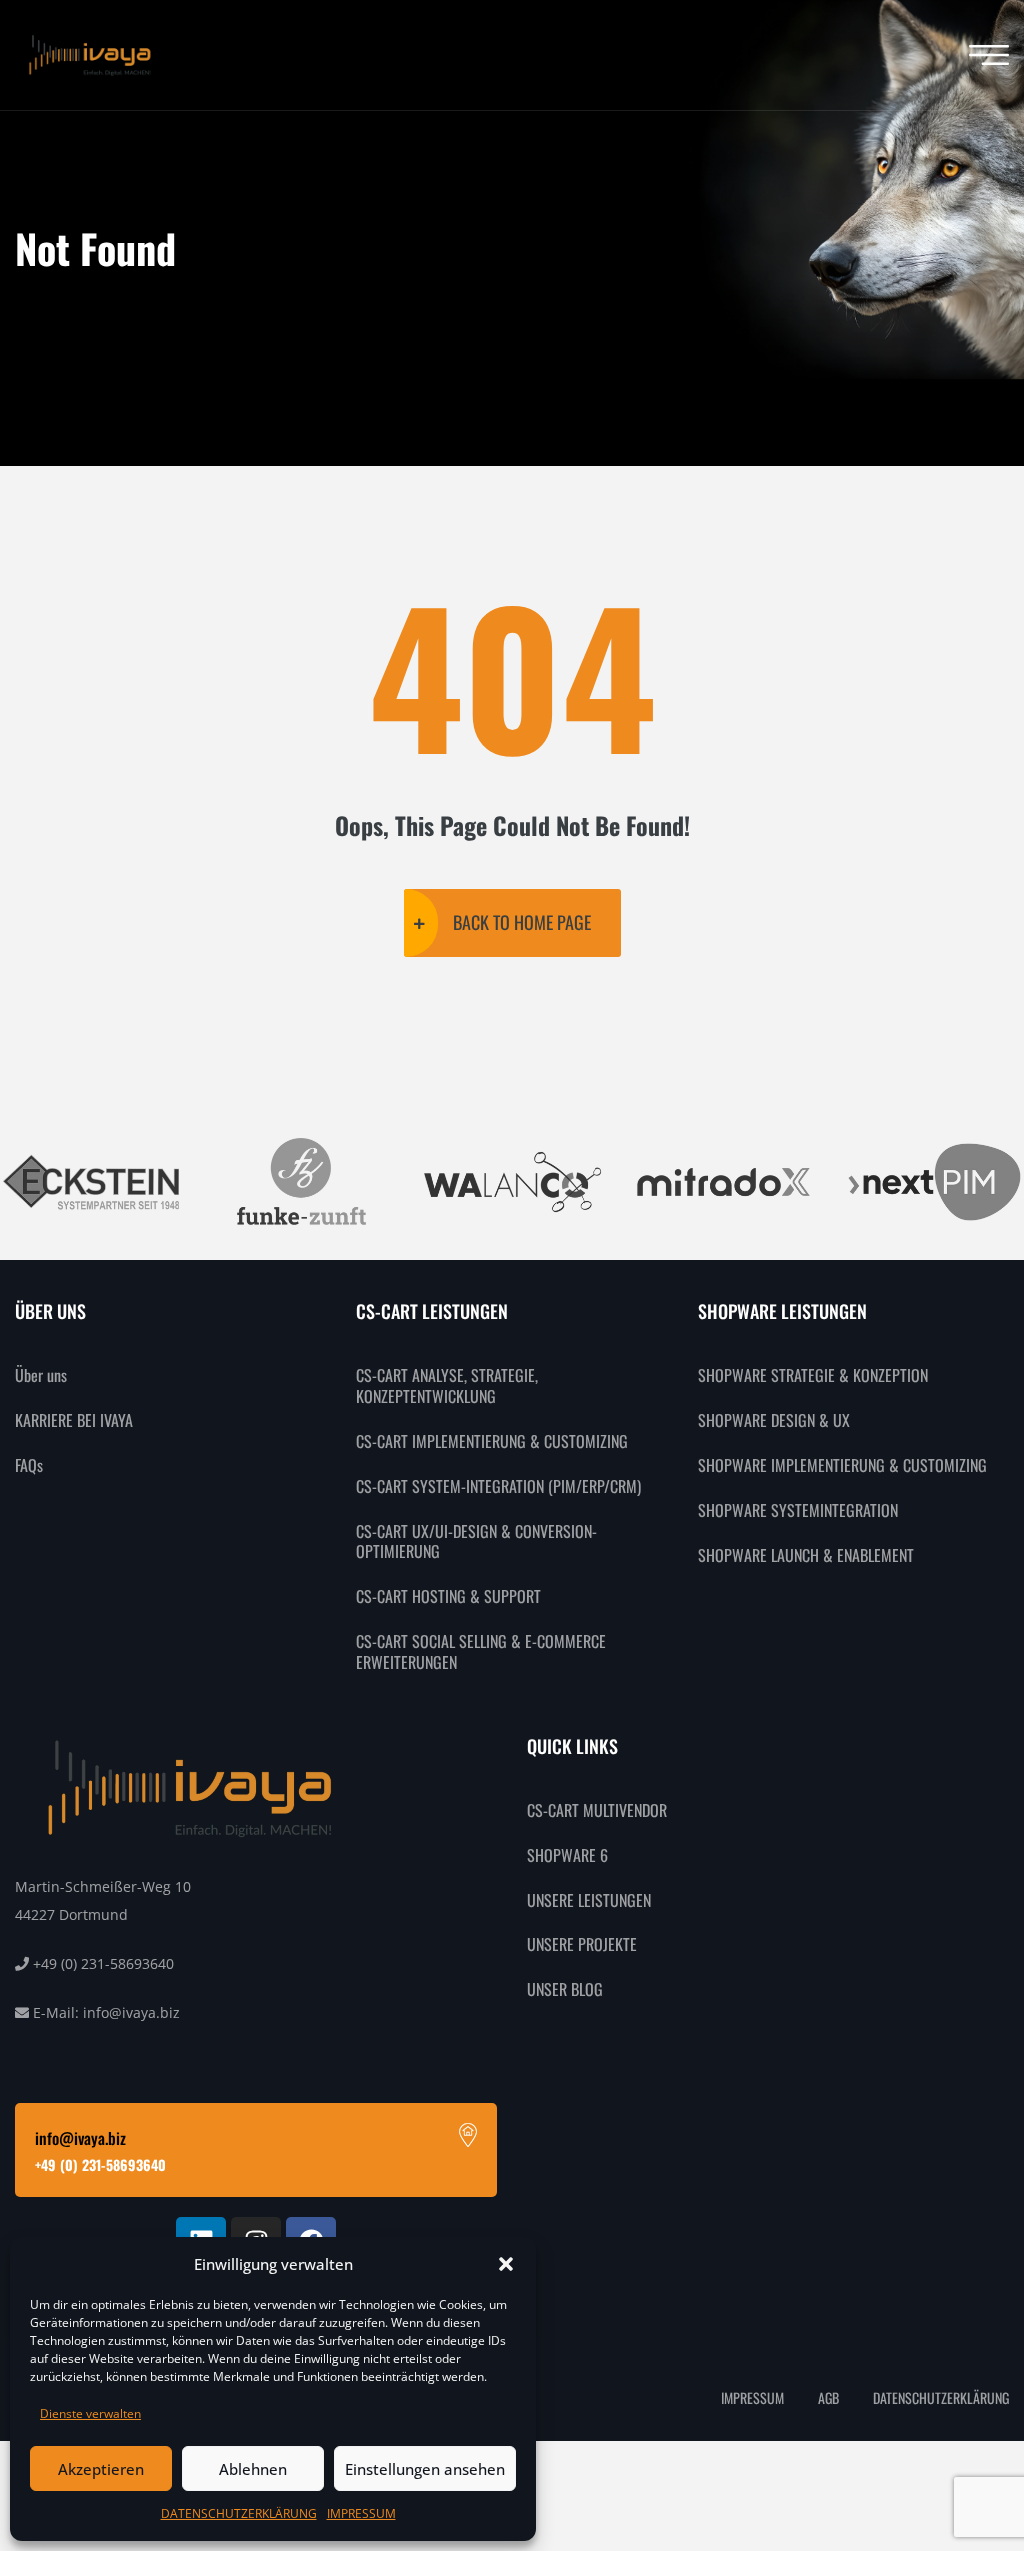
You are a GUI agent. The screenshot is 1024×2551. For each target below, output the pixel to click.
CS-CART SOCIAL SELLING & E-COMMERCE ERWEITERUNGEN (481, 1651)
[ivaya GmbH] (90, 55)
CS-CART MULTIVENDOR (597, 1810)
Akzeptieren (101, 2469)
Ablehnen (253, 2469)
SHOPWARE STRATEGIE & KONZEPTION (813, 1375)
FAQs (29, 1465)
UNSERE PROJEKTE (582, 1944)
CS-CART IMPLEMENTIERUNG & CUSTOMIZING (492, 1441)
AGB (828, 2397)
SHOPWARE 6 (567, 1855)
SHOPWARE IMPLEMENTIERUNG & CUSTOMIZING (842, 1465)
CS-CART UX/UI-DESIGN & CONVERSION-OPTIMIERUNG (476, 1541)
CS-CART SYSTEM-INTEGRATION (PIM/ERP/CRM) (498, 1486)
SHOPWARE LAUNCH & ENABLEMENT (806, 1555)
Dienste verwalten (90, 2413)
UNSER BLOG (565, 1989)
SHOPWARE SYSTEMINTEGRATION (798, 1510)
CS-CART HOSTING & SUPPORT (448, 1596)
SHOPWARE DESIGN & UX (774, 1420)
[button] (506, 2264)
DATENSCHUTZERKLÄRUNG (239, 2513)
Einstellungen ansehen (425, 2469)
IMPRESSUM (361, 2513)
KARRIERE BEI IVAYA (74, 1420)
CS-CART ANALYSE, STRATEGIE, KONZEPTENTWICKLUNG (447, 1385)
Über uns (41, 1375)
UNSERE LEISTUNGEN (589, 1900)
